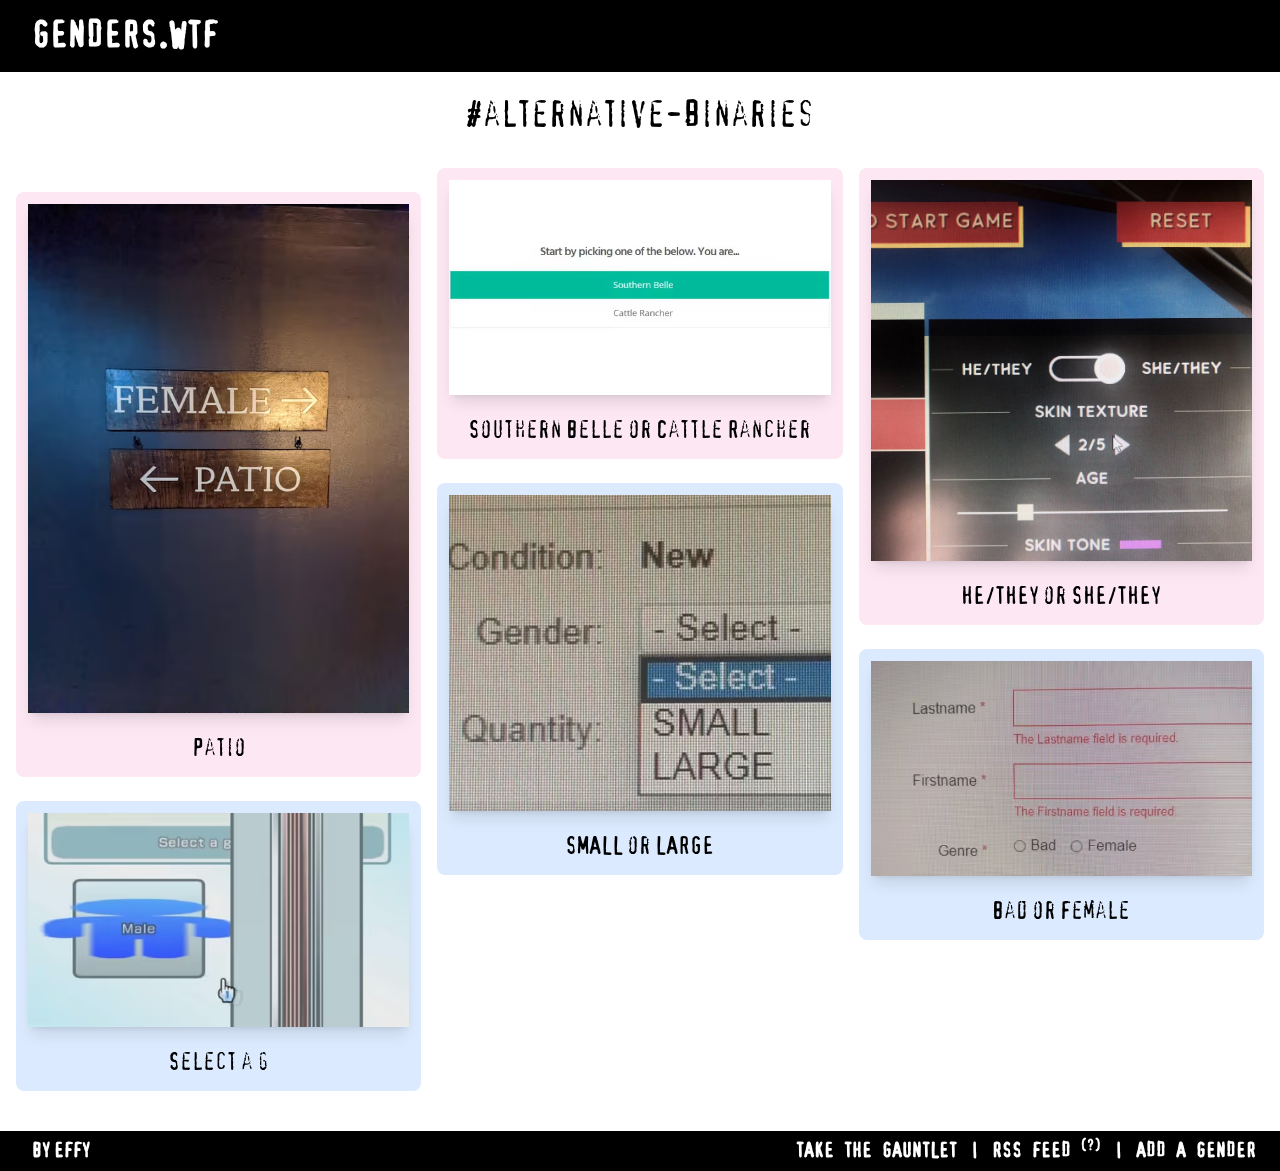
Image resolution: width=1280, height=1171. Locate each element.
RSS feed (1031, 1151)
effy (72, 1151)
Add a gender (1196, 1151)
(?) (1091, 1145)
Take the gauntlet (876, 1151)
